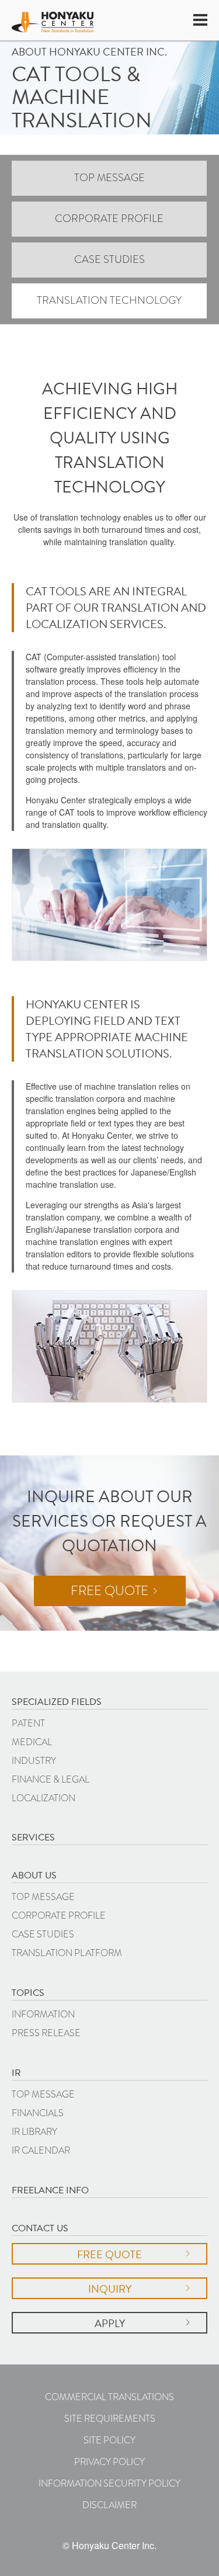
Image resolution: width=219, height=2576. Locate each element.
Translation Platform (67, 1953)
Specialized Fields (57, 1702)
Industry (34, 1761)
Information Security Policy (109, 2483)
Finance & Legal (51, 1779)
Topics (28, 1993)
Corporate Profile (109, 219)
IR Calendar (41, 2150)
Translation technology (109, 300)
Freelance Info (50, 2190)
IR (16, 2073)
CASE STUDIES (43, 1934)
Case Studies (109, 259)
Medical (32, 1742)
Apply (110, 2323)
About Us (34, 1875)
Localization (44, 1798)
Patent (28, 1723)
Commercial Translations (109, 2397)
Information (43, 2014)
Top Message (109, 178)
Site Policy (109, 2440)
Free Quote (109, 2254)
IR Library (34, 2132)
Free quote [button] (109, 1591)
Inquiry (110, 2289)
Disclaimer (109, 2505)
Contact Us (40, 2228)
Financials (38, 2113)
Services (33, 1837)
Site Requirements (110, 2419)
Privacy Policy (109, 2462)
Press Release (46, 2033)
